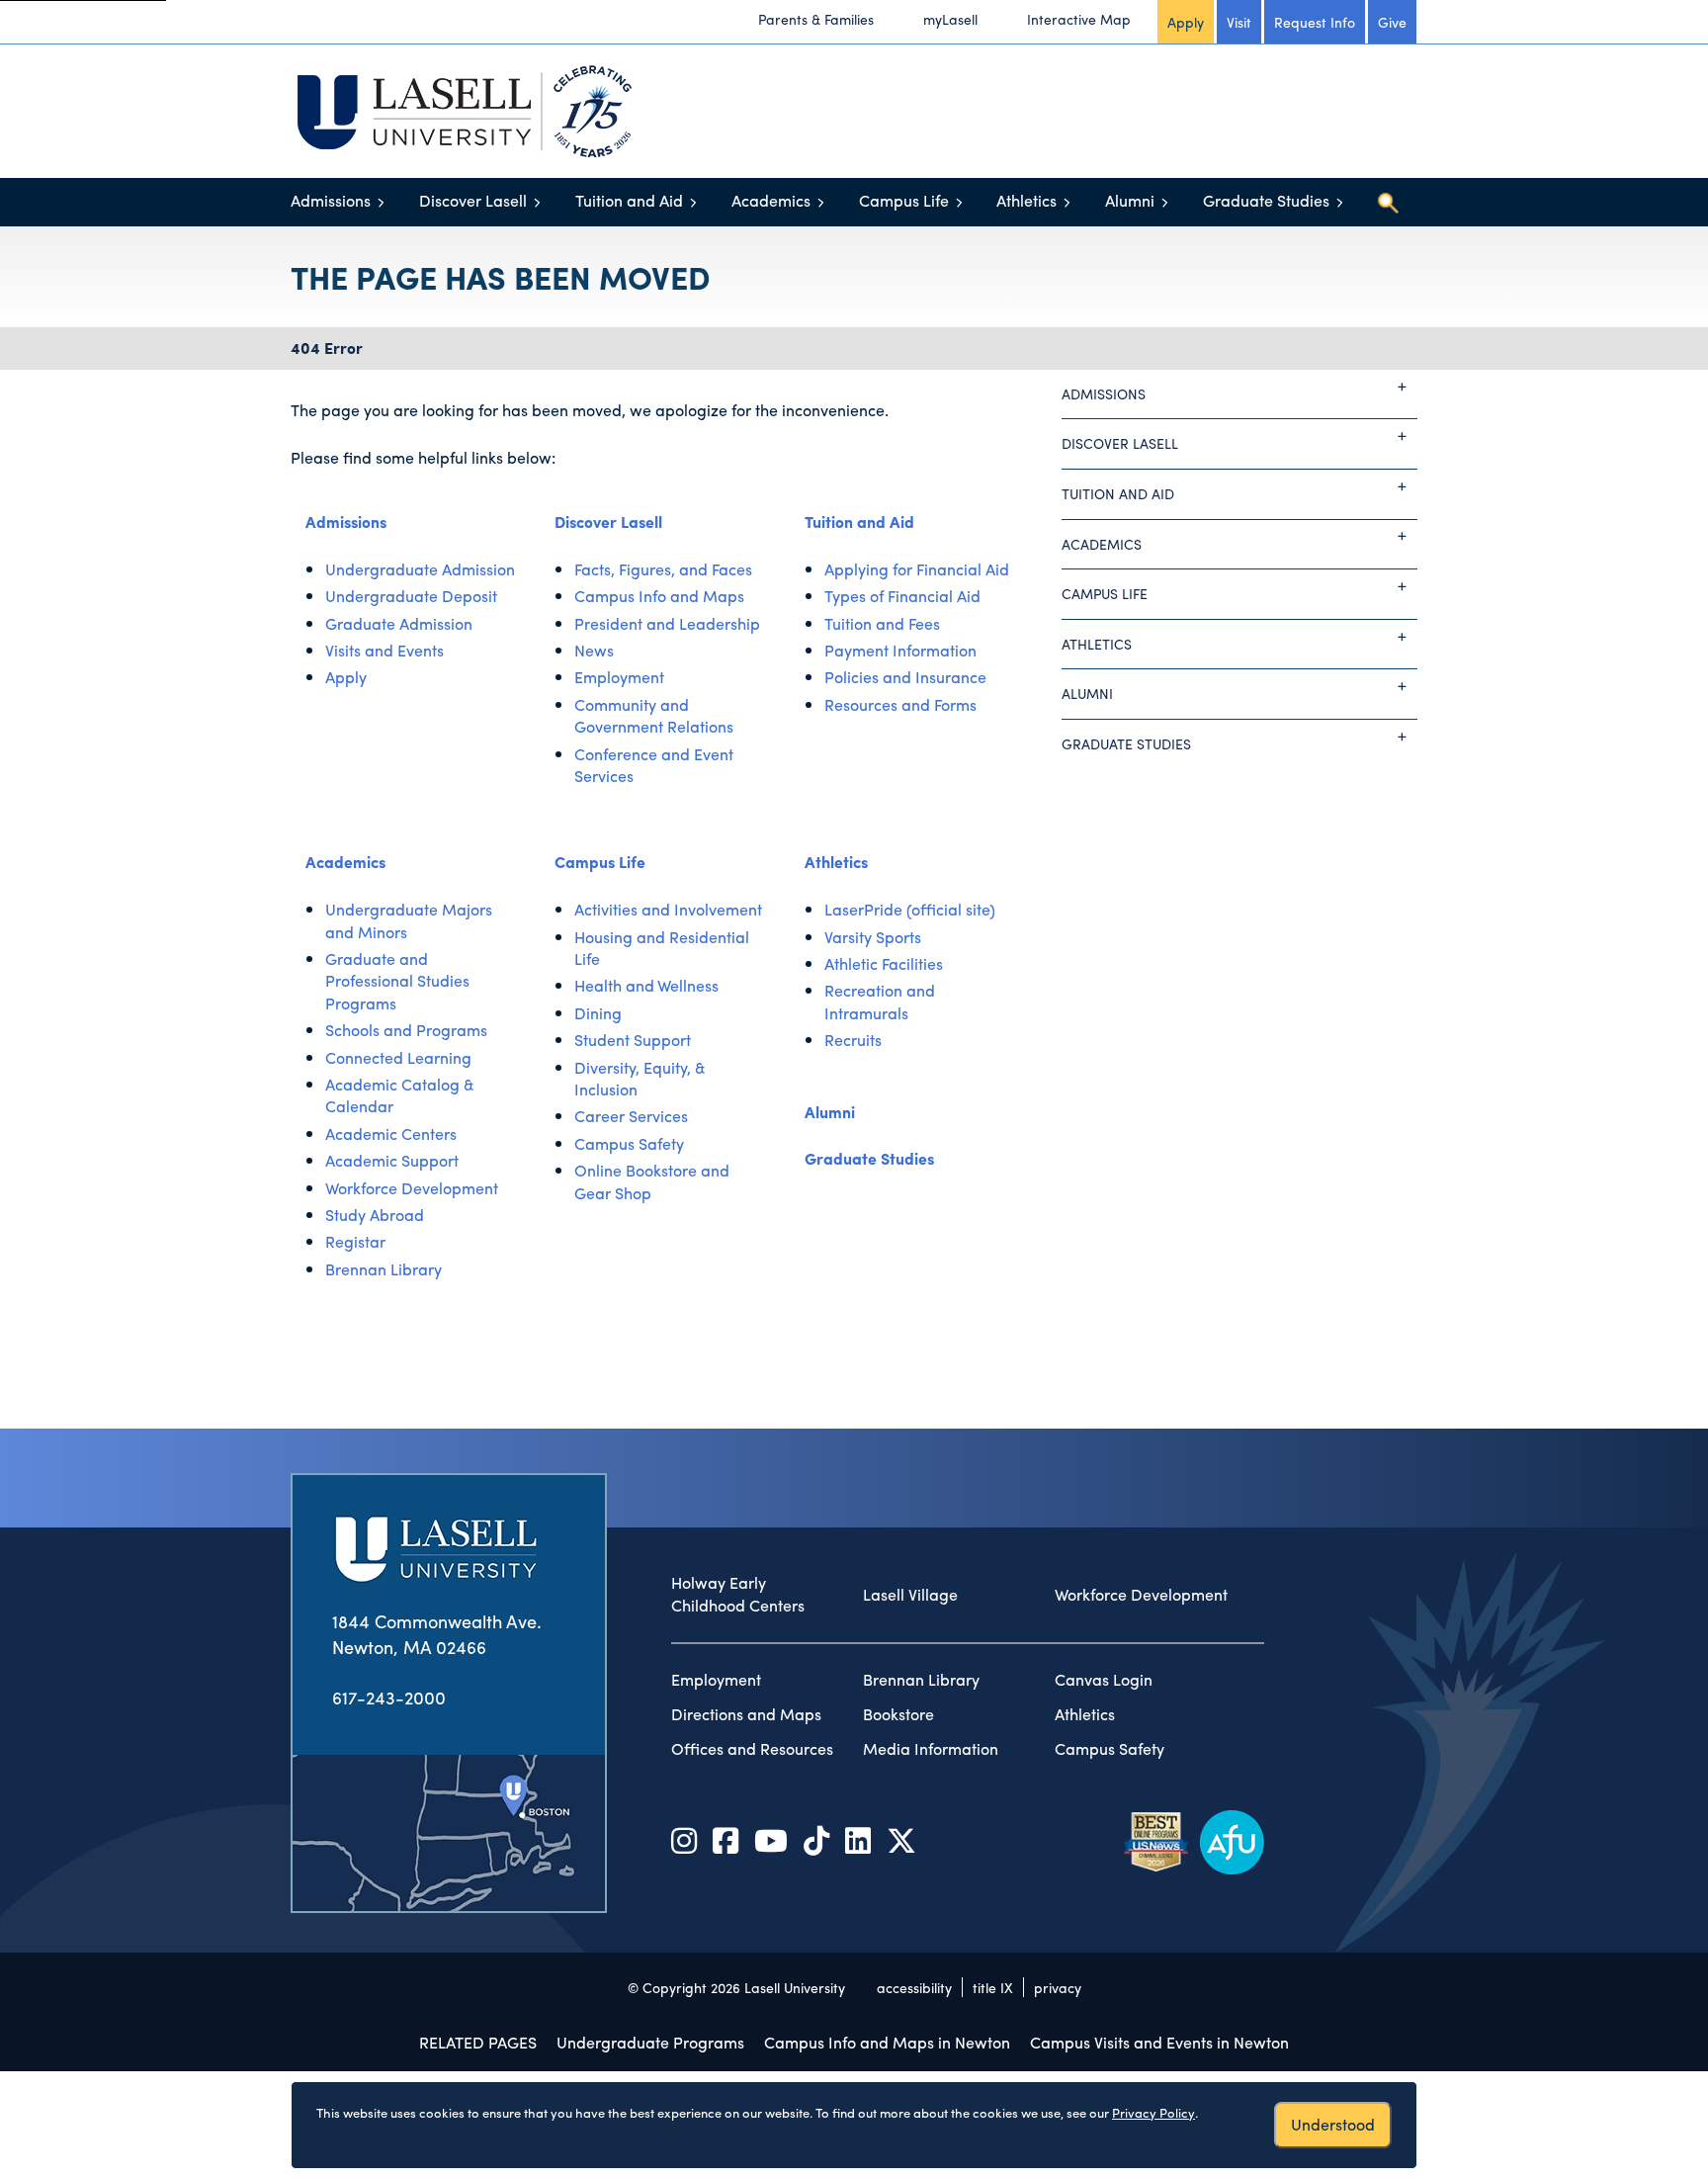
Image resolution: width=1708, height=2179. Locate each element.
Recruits (853, 1040)
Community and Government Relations (654, 715)
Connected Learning (398, 1057)
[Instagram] (684, 1839)
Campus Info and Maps (659, 596)
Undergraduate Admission (420, 569)
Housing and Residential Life (662, 948)
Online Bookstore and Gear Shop (652, 1181)
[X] (901, 1839)
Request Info (1315, 22)
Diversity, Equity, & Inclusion (640, 1078)
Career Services (631, 1116)
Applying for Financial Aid (917, 569)
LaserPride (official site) (910, 909)
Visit (1239, 22)
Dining (598, 1013)
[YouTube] (771, 1839)
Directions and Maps (746, 1714)
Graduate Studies (1266, 200)
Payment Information (900, 650)
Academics (771, 200)
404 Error (327, 348)
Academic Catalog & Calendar (400, 1095)
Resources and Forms (900, 704)
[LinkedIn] (858, 1839)
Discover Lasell (473, 200)
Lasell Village (910, 1595)
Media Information (931, 1749)
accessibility (914, 1987)
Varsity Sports (873, 937)
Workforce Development (412, 1188)
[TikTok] (816, 1839)
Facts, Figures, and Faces (663, 569)
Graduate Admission (399, 623)
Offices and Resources (752, 1749)
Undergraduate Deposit (411, 596)
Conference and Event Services (654, 765)
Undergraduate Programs (650, 2042)
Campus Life (904, 200)
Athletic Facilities (884, 963)
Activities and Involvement (668, 909)
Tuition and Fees (882, 623)
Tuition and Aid (629, 200)
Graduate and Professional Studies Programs (397, 981)
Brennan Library (384, 1269)
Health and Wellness (646, 985)
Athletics (1026, 200)
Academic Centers (391, 1133)
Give (1392, 22)
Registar (355, 1241)
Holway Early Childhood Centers (738, 1594)
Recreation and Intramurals (880, 1001)
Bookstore (898, 1714)
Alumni (1130, 200)
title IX (993, 1987)
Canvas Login (1104, 1680)
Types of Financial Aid (902, 596)
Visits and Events (384, 650)
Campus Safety (629, 1143)
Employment (619, 677)
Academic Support (392, 1160)
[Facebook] (726, 1839)
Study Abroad (375, 1215)
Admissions (331, 200)
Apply (1186, 22)
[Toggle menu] (381, 202)
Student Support (633, 1040)
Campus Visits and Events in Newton (1159, 2042)
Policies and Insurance (905, 677)
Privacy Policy (1153, 2112)
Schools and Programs (406, 1030)
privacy (1058, 1987)
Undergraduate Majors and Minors (409, 920)
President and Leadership (667, 623)
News (594, 650)
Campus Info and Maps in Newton (887, 2042)
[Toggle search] (1388, 203)
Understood (1333, 2124)
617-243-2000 (389, 1697)
